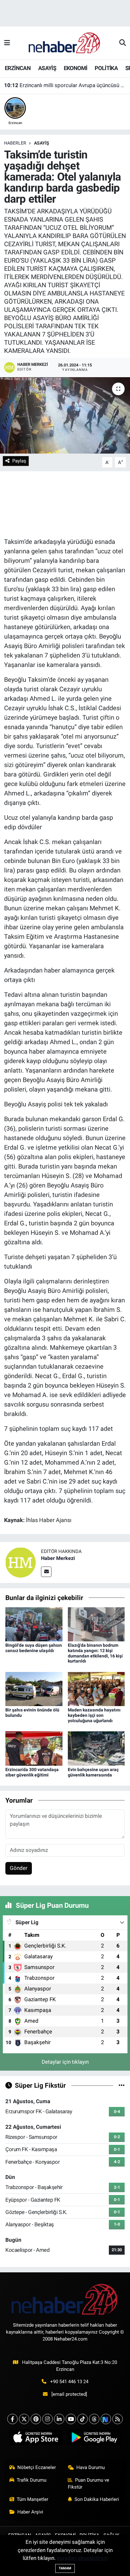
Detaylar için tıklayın (65, 2062)
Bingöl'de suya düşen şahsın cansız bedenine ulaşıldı (34, 1648)
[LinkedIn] (59, 2419)
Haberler (15, 143)
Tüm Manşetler (32, 2499)
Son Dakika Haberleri (97, 2499)
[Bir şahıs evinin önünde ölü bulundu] (34, 1688)
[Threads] (94, 2419)
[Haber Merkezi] (21, 1562)
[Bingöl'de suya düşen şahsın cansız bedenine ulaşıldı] (34, 1624)
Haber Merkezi (58, 1558)
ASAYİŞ (47, 68)
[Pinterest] (36, 2419)
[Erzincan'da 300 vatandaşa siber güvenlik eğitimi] (34, 1748)
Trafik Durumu (32, 2480)
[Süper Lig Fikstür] (122, 2085)
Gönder (19, 1868)
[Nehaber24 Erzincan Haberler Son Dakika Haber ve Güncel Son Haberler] (65, 43)
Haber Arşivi (30, 2512)
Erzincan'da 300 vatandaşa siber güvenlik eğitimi (32, 1772)
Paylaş (19, 461)
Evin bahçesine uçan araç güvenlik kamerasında (93, 1772)
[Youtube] (71, 2419)
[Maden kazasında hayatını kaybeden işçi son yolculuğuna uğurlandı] (96, 1688)
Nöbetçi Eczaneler (37, 2467)
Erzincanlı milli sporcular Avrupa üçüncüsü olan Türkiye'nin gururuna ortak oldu (65, 85)
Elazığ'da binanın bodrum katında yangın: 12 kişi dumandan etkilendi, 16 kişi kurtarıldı (95, 1653)
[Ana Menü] (7, 43)
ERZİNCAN (18, 68)
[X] (24, 2419)
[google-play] (94, 2439)
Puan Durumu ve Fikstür (89, 2484)
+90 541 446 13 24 (69, 2382)
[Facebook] (12, 2419)
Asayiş (42, 143)
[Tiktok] (83, 2419)
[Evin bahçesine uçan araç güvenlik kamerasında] (96, 1748)
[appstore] (36, 2439)
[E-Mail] (46, 1572)
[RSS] (118, 2419)
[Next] (106, 2419)
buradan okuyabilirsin (82, 2558)
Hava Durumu (91, 2467)
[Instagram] (47, 2419)
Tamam (65, 2568)
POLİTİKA (106, 68)
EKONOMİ (76, 68)
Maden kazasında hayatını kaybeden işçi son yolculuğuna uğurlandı (94, 1715)
